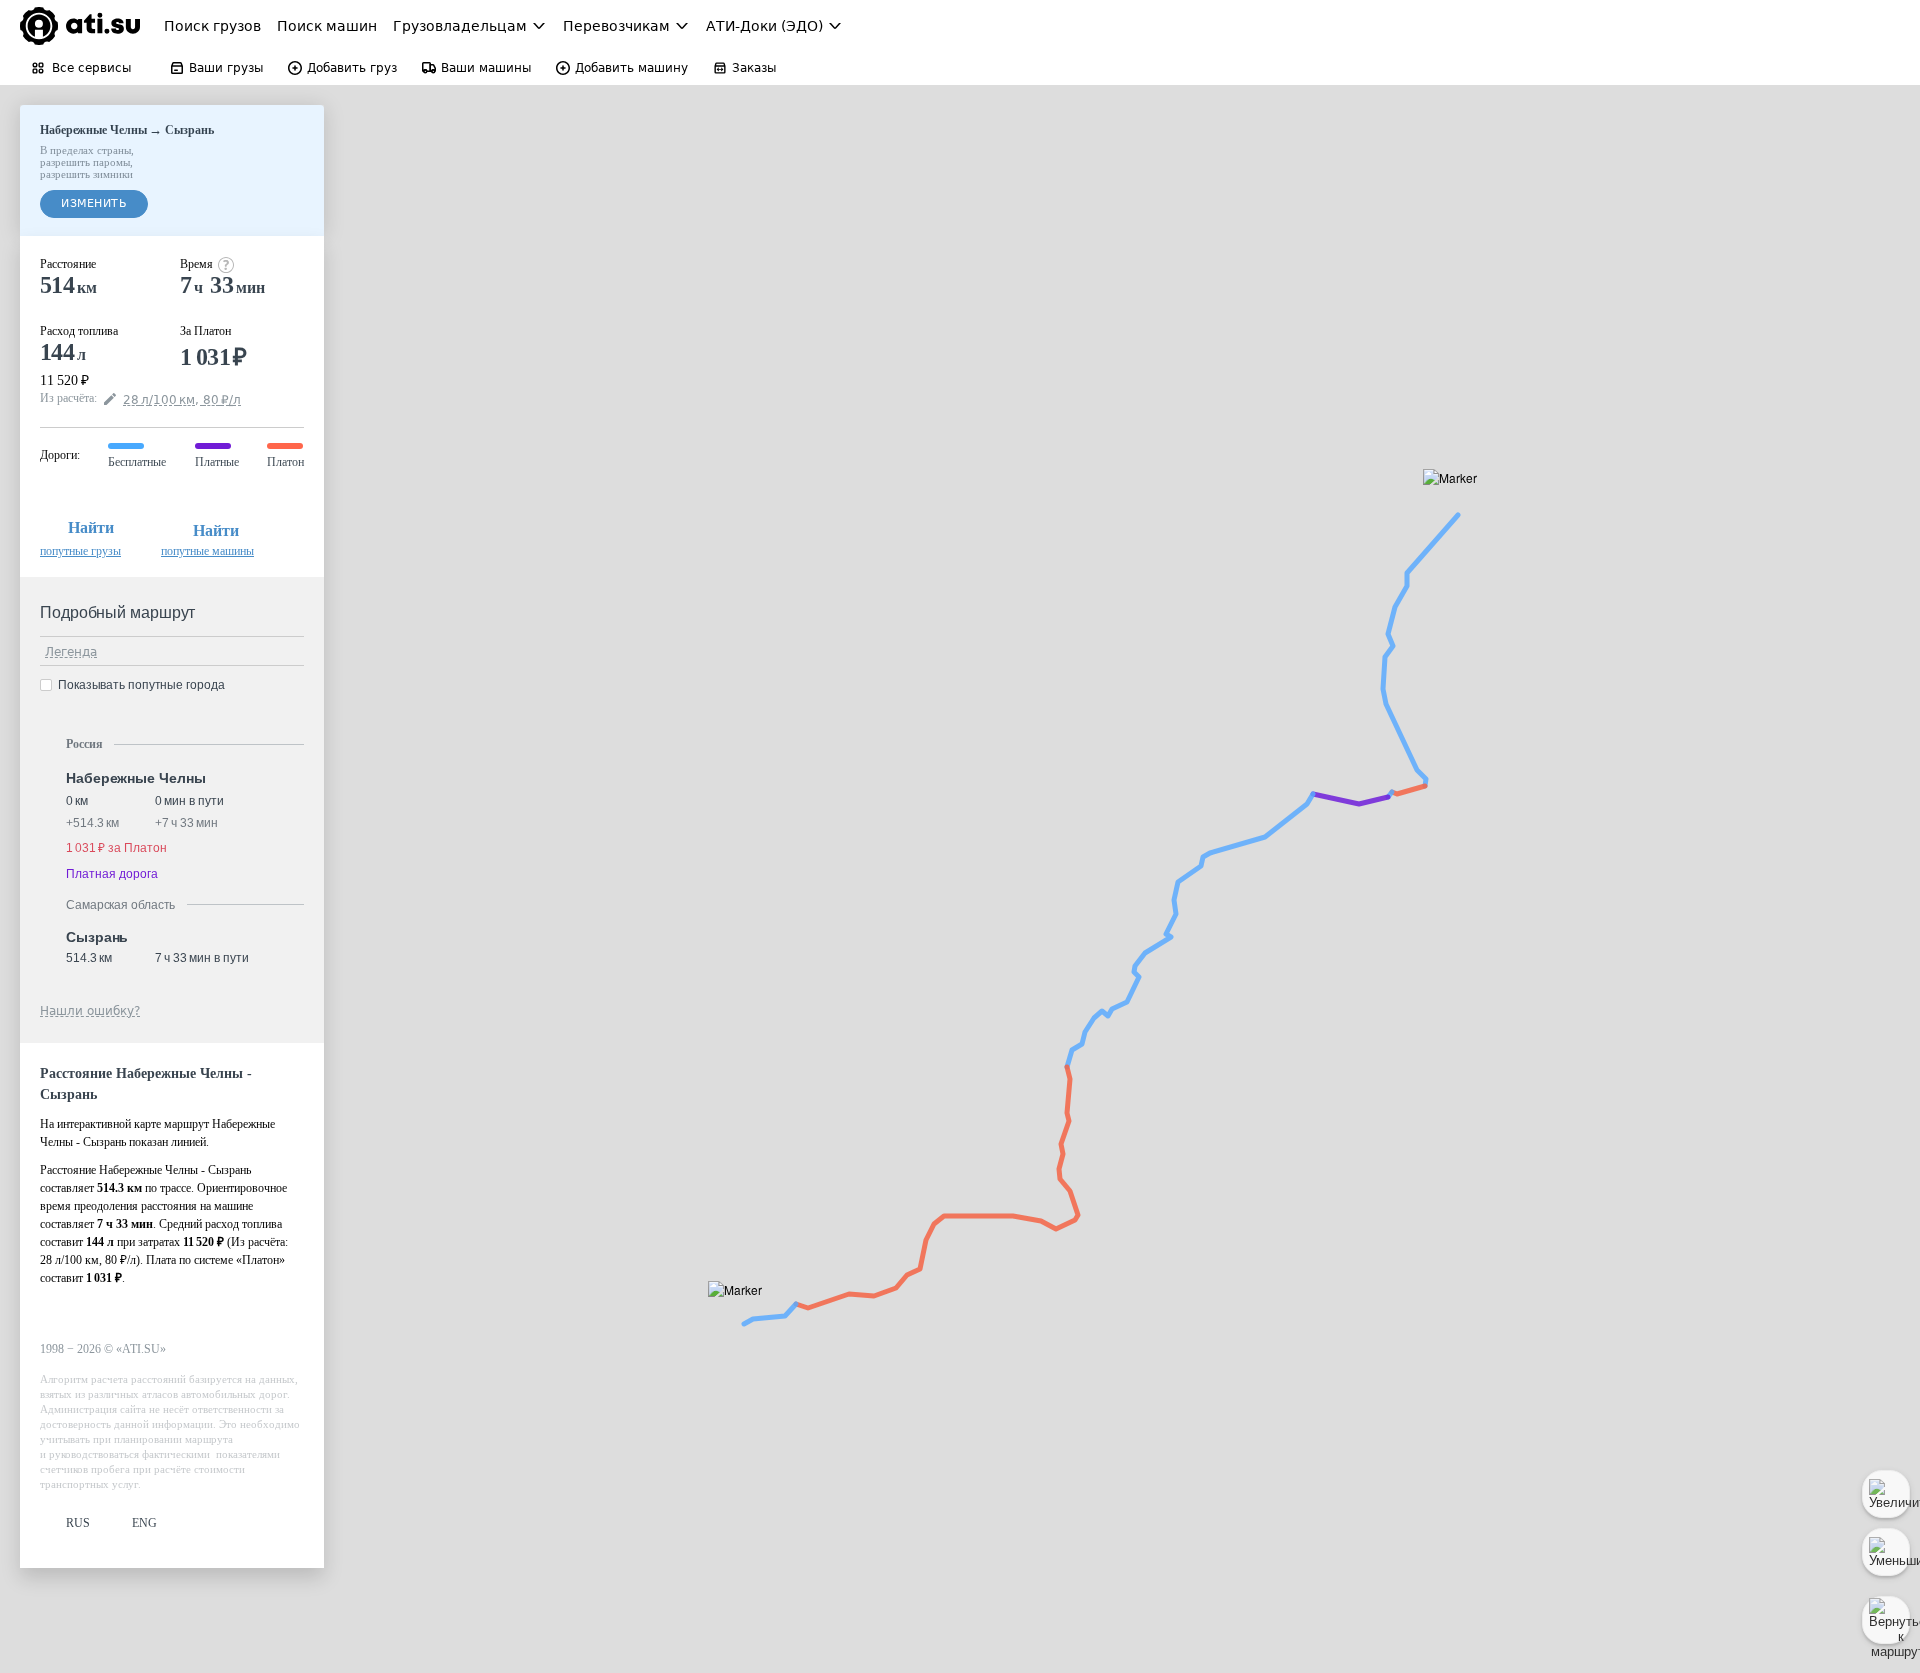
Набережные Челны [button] (135, 778)
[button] (1456, 500)
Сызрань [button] (97, 937)
